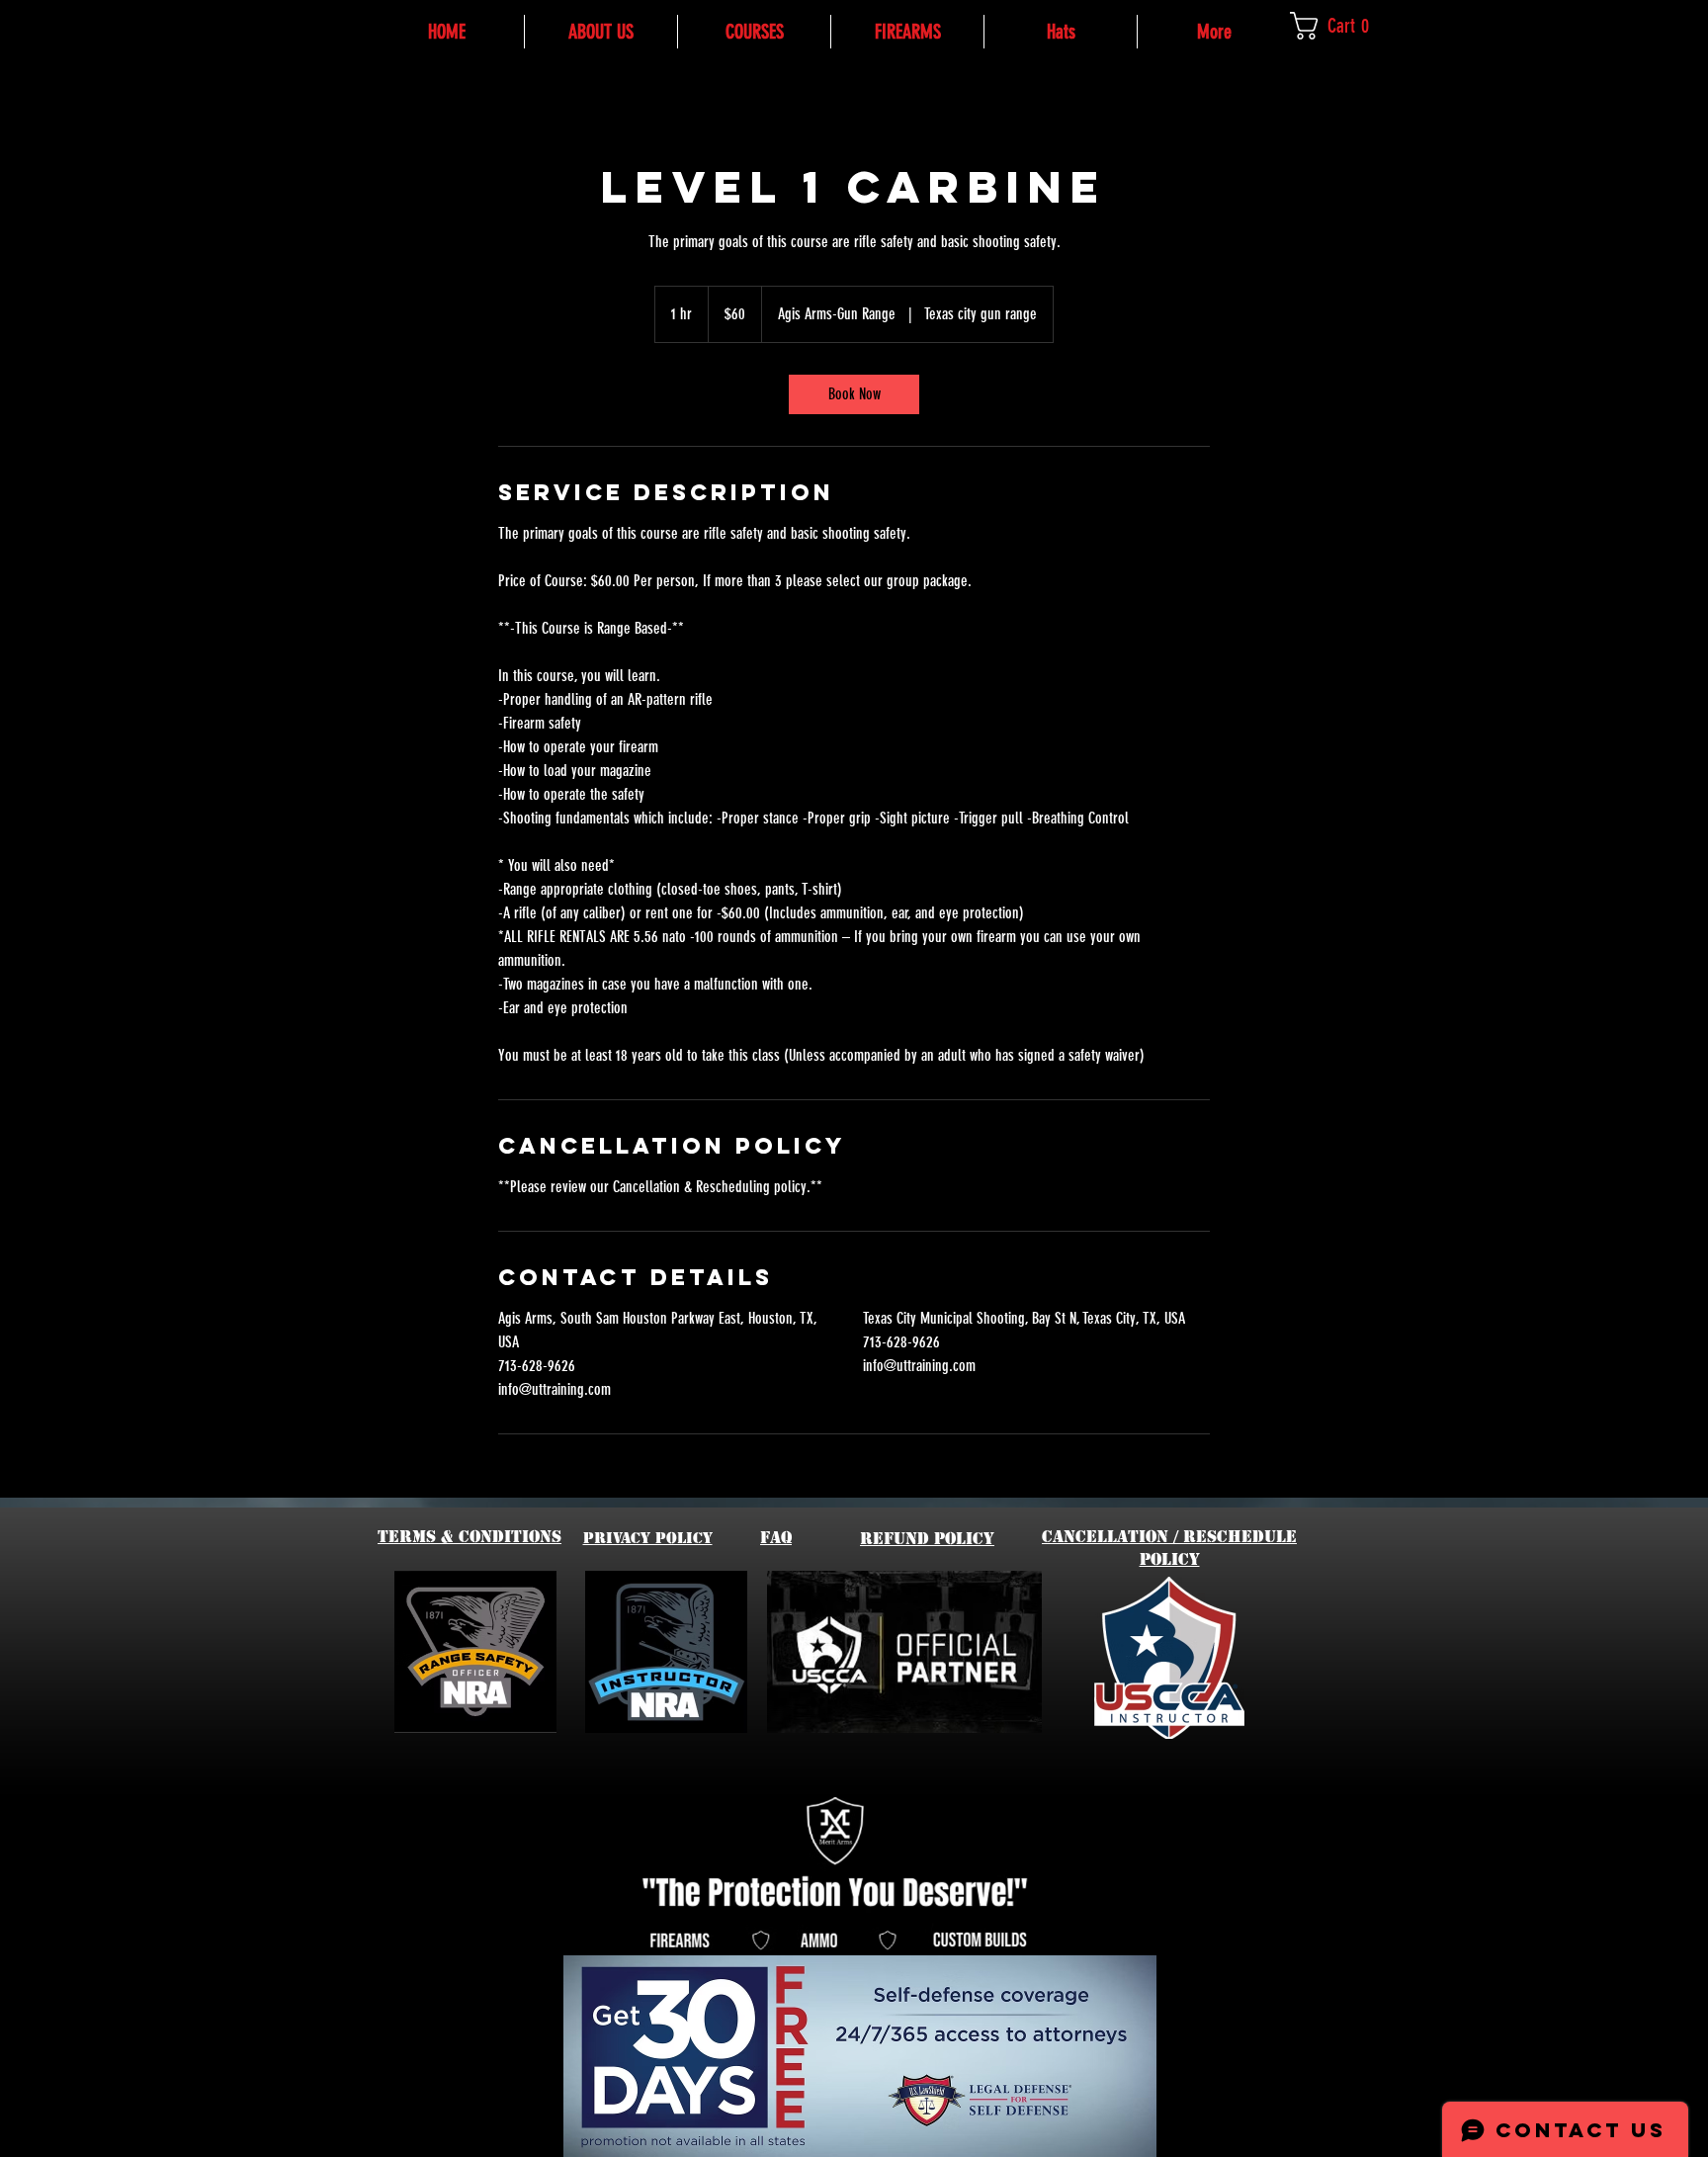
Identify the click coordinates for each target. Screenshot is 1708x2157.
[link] (1342, 26)
